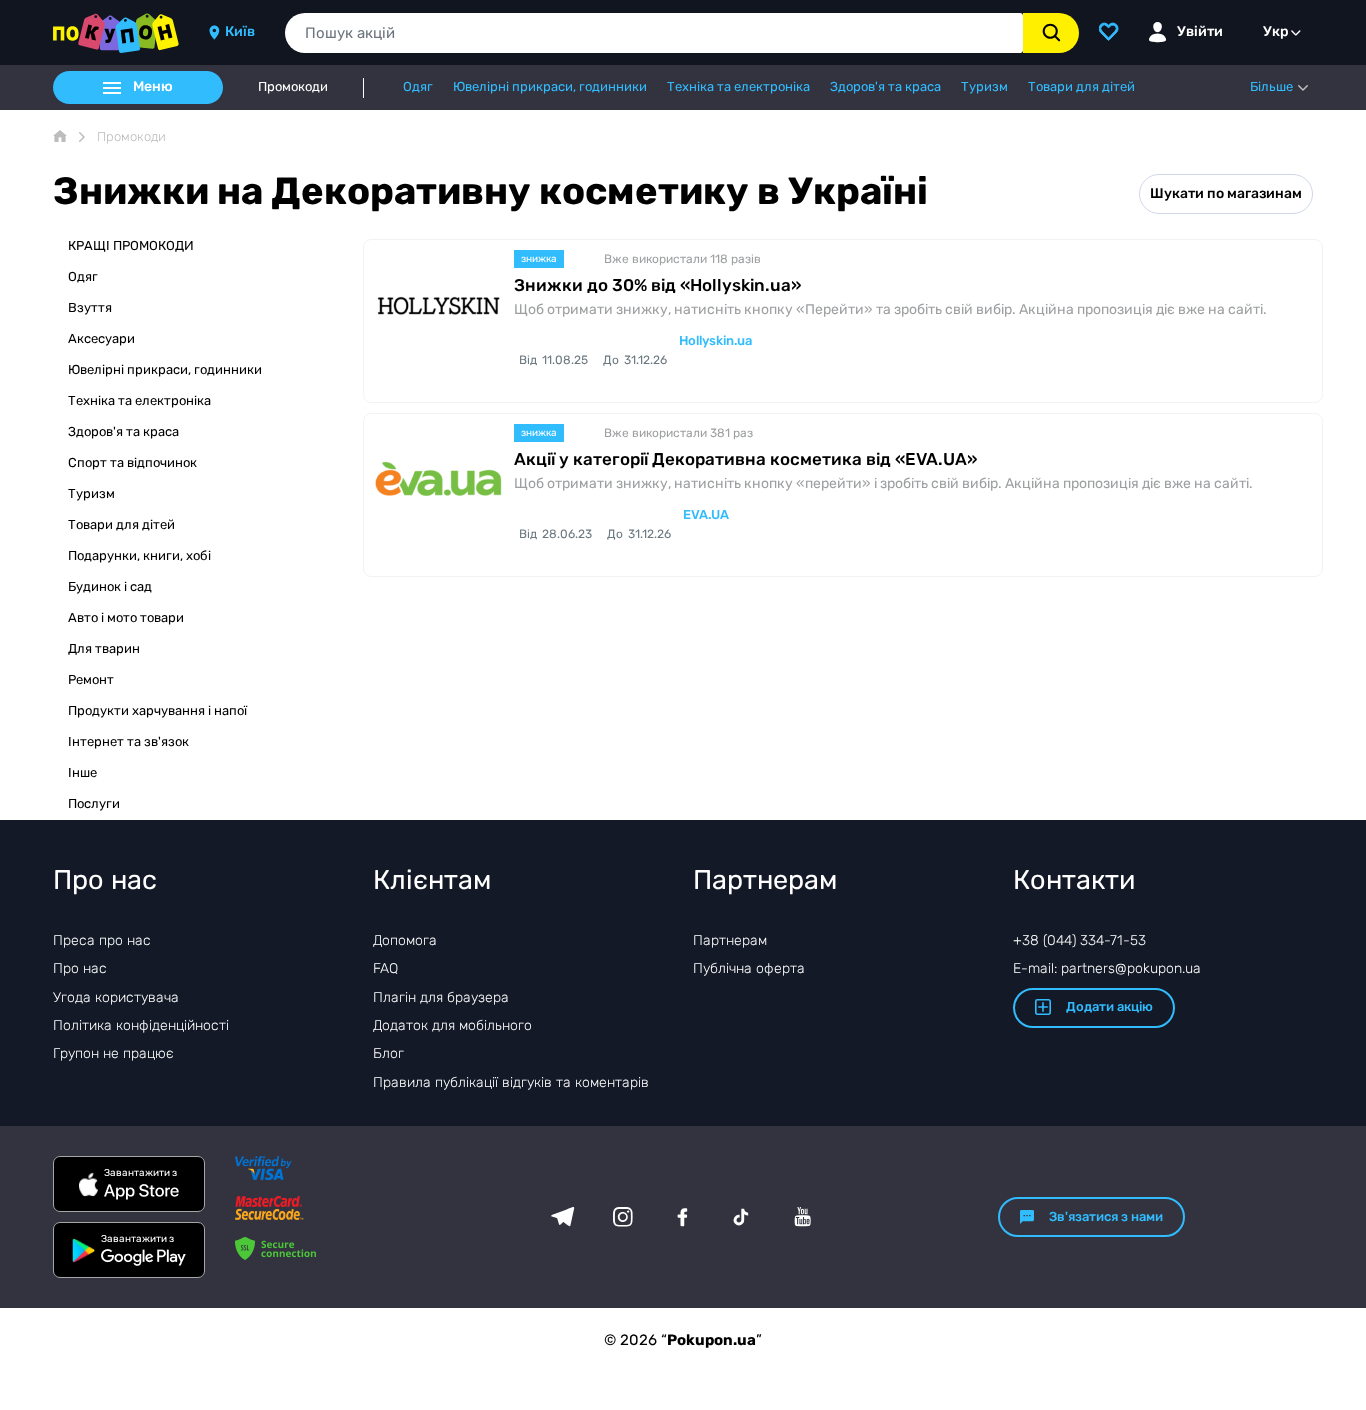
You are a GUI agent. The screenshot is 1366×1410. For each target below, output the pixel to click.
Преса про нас (102, 940)
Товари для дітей (121, 524)
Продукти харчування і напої (157, 710)
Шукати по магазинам (1226, 193)
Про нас (80, 968)
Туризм (91, 493)
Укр (1276, 31)
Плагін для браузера (441, 997)
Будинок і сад (110, 586)
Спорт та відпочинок (132, 462)
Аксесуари (101, 338)
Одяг (83, 276)
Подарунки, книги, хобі (139, 555)
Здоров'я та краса (123, 431)
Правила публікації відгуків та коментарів (511, 1082)
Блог (388, 1053)
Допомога (405, 940)
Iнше (82, 772)
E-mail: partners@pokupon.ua (1107, 968)
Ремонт (91, 679)
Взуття (90, 307)
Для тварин (104, 648)
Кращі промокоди (131, 245)
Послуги (94, 803)
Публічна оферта (749, 968)
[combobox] (654, 33)
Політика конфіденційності (141, 1025)
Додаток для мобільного (452, 1025)
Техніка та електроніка (139, 400)
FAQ (385, 968)
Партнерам (730, 940)
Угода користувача (116, 997)
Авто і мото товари (126, 617)
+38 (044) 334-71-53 (1079, 940)
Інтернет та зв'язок (128, 741)
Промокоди (293, 87)
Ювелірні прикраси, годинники (165, 369)
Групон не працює (113, 1053)
